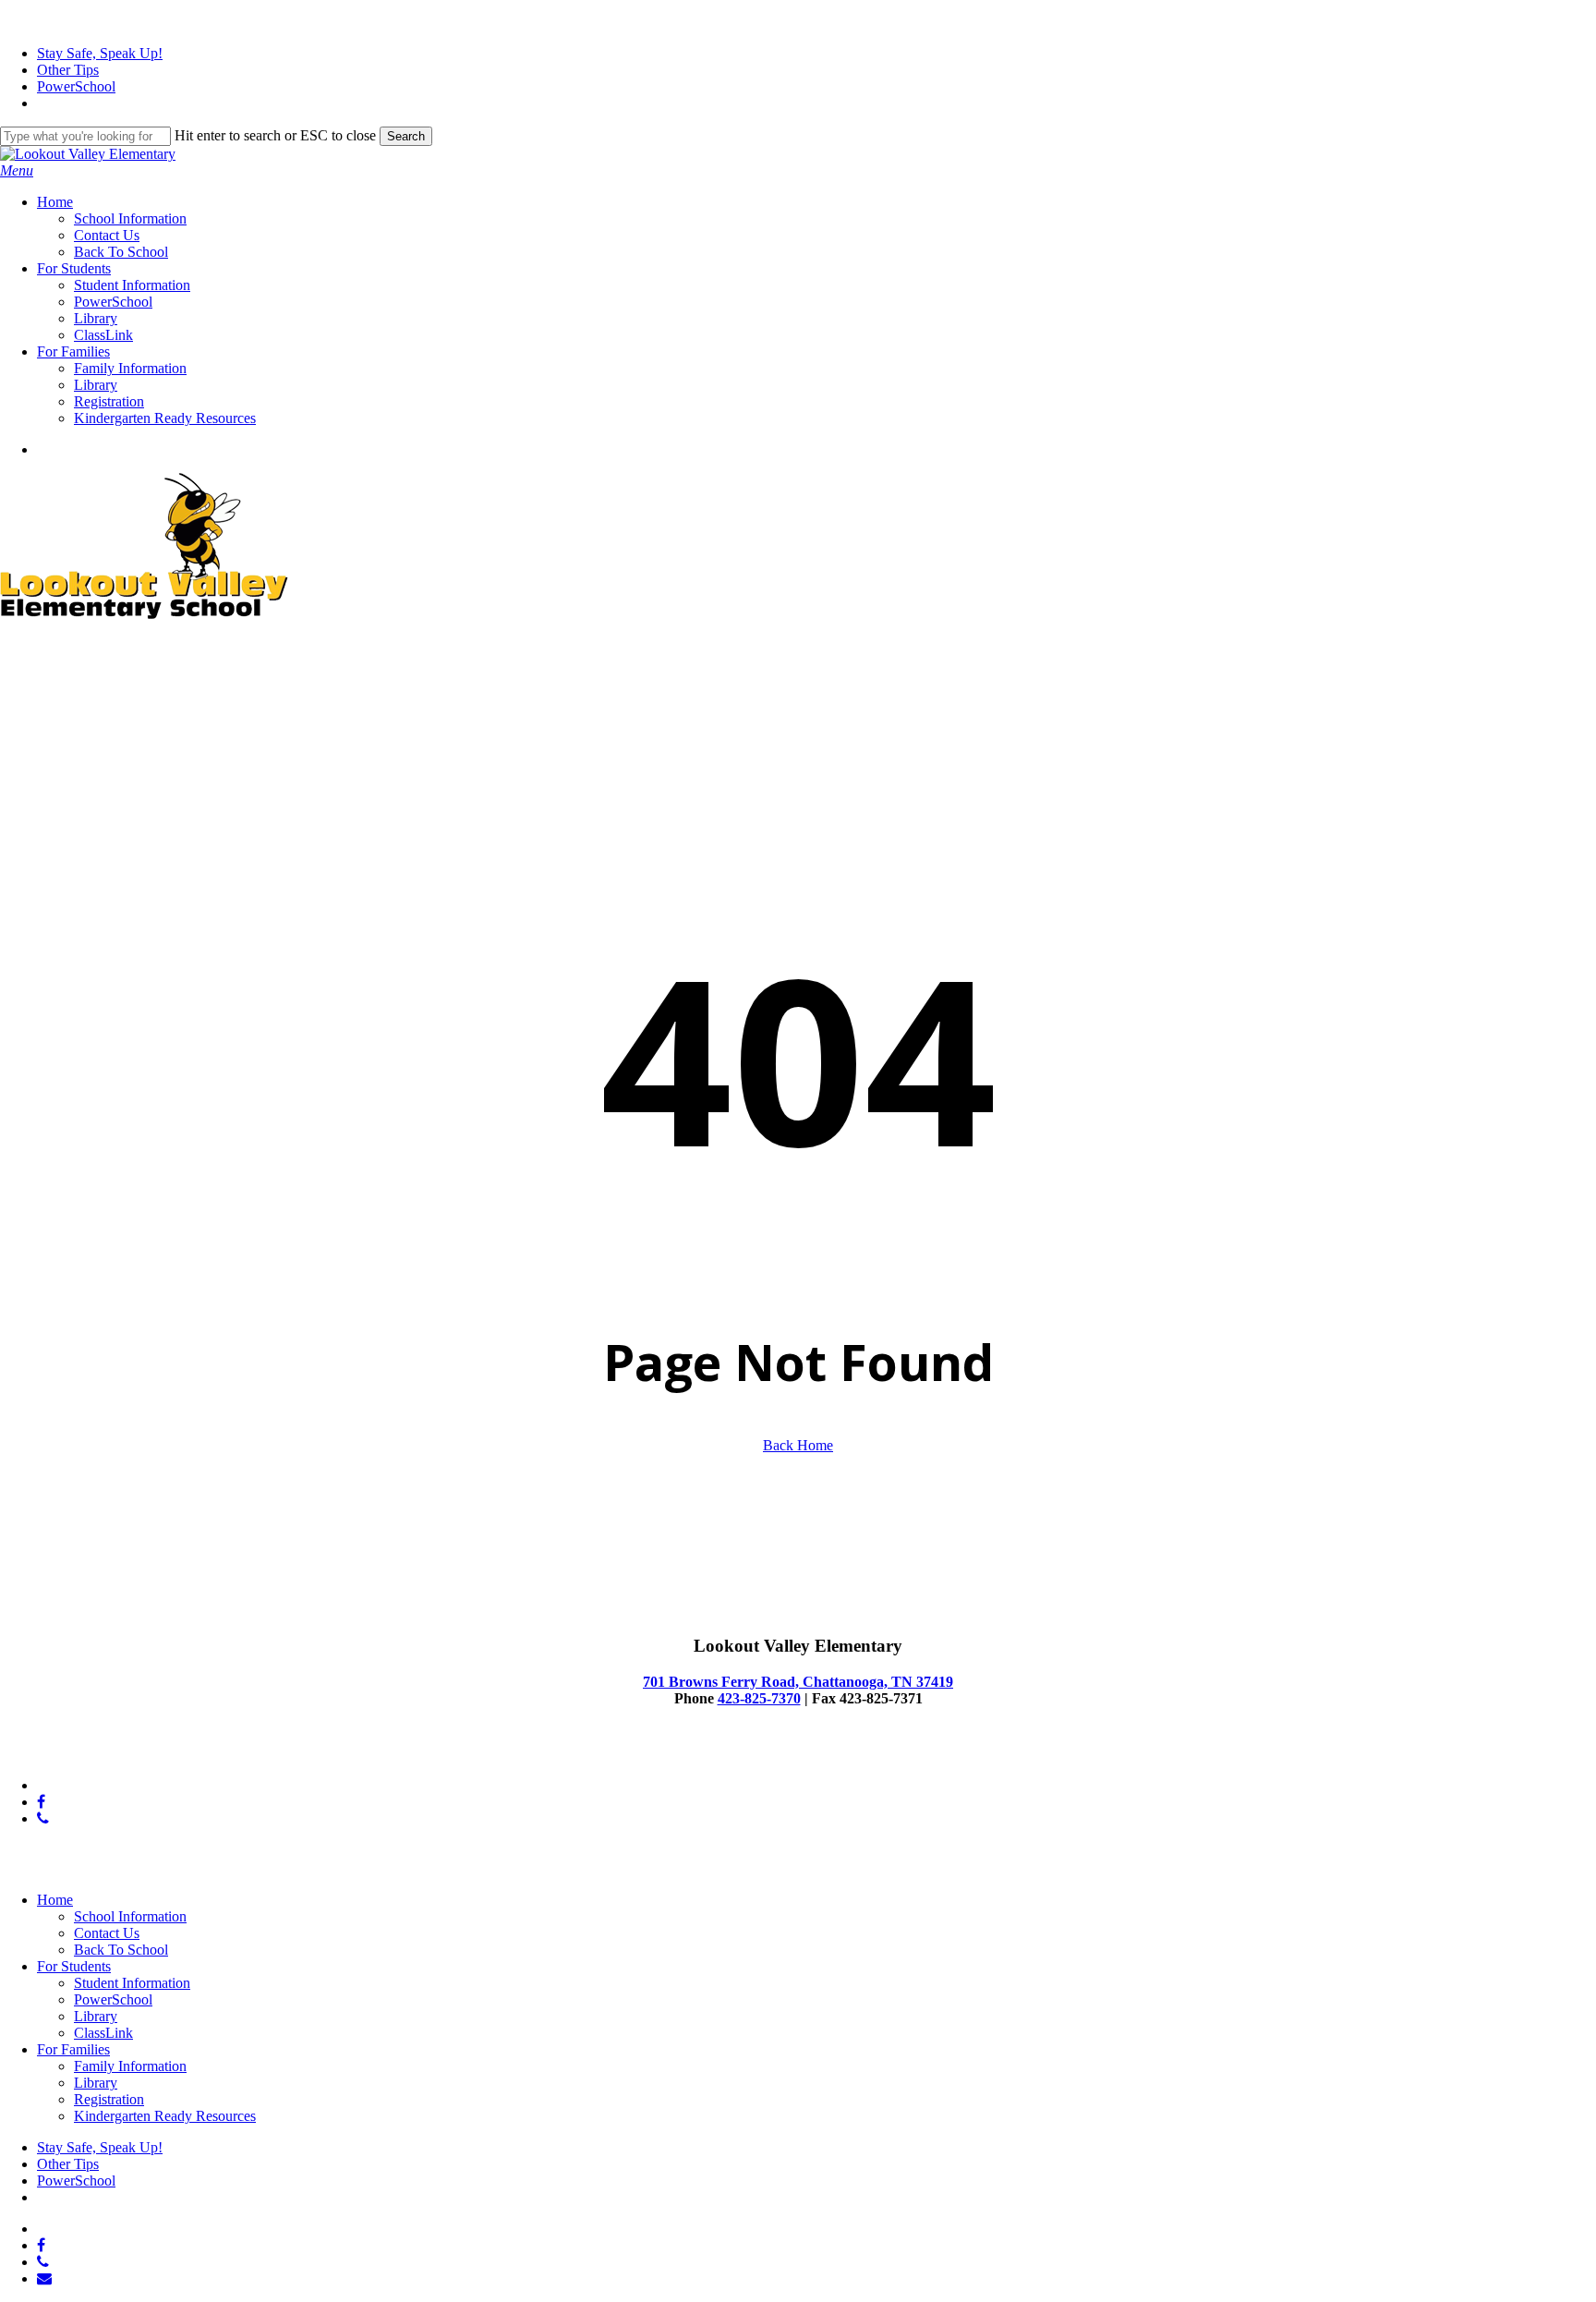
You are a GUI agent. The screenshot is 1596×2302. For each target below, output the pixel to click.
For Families (73, 2049)
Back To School (121, 1950)
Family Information (130, 2066)
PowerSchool (113, 1999)
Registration (109, 2099)
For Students (74, 1966)
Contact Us (107, 1933)
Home (55, 1900)
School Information (130, 1916)
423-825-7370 (759, 1698)
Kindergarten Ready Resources (165, 2116)
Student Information (132, 1983)
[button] (17, 170)
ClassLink (103, 2033)
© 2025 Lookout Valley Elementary (104, 1754)
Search (406, 136)
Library (96, 2016)
